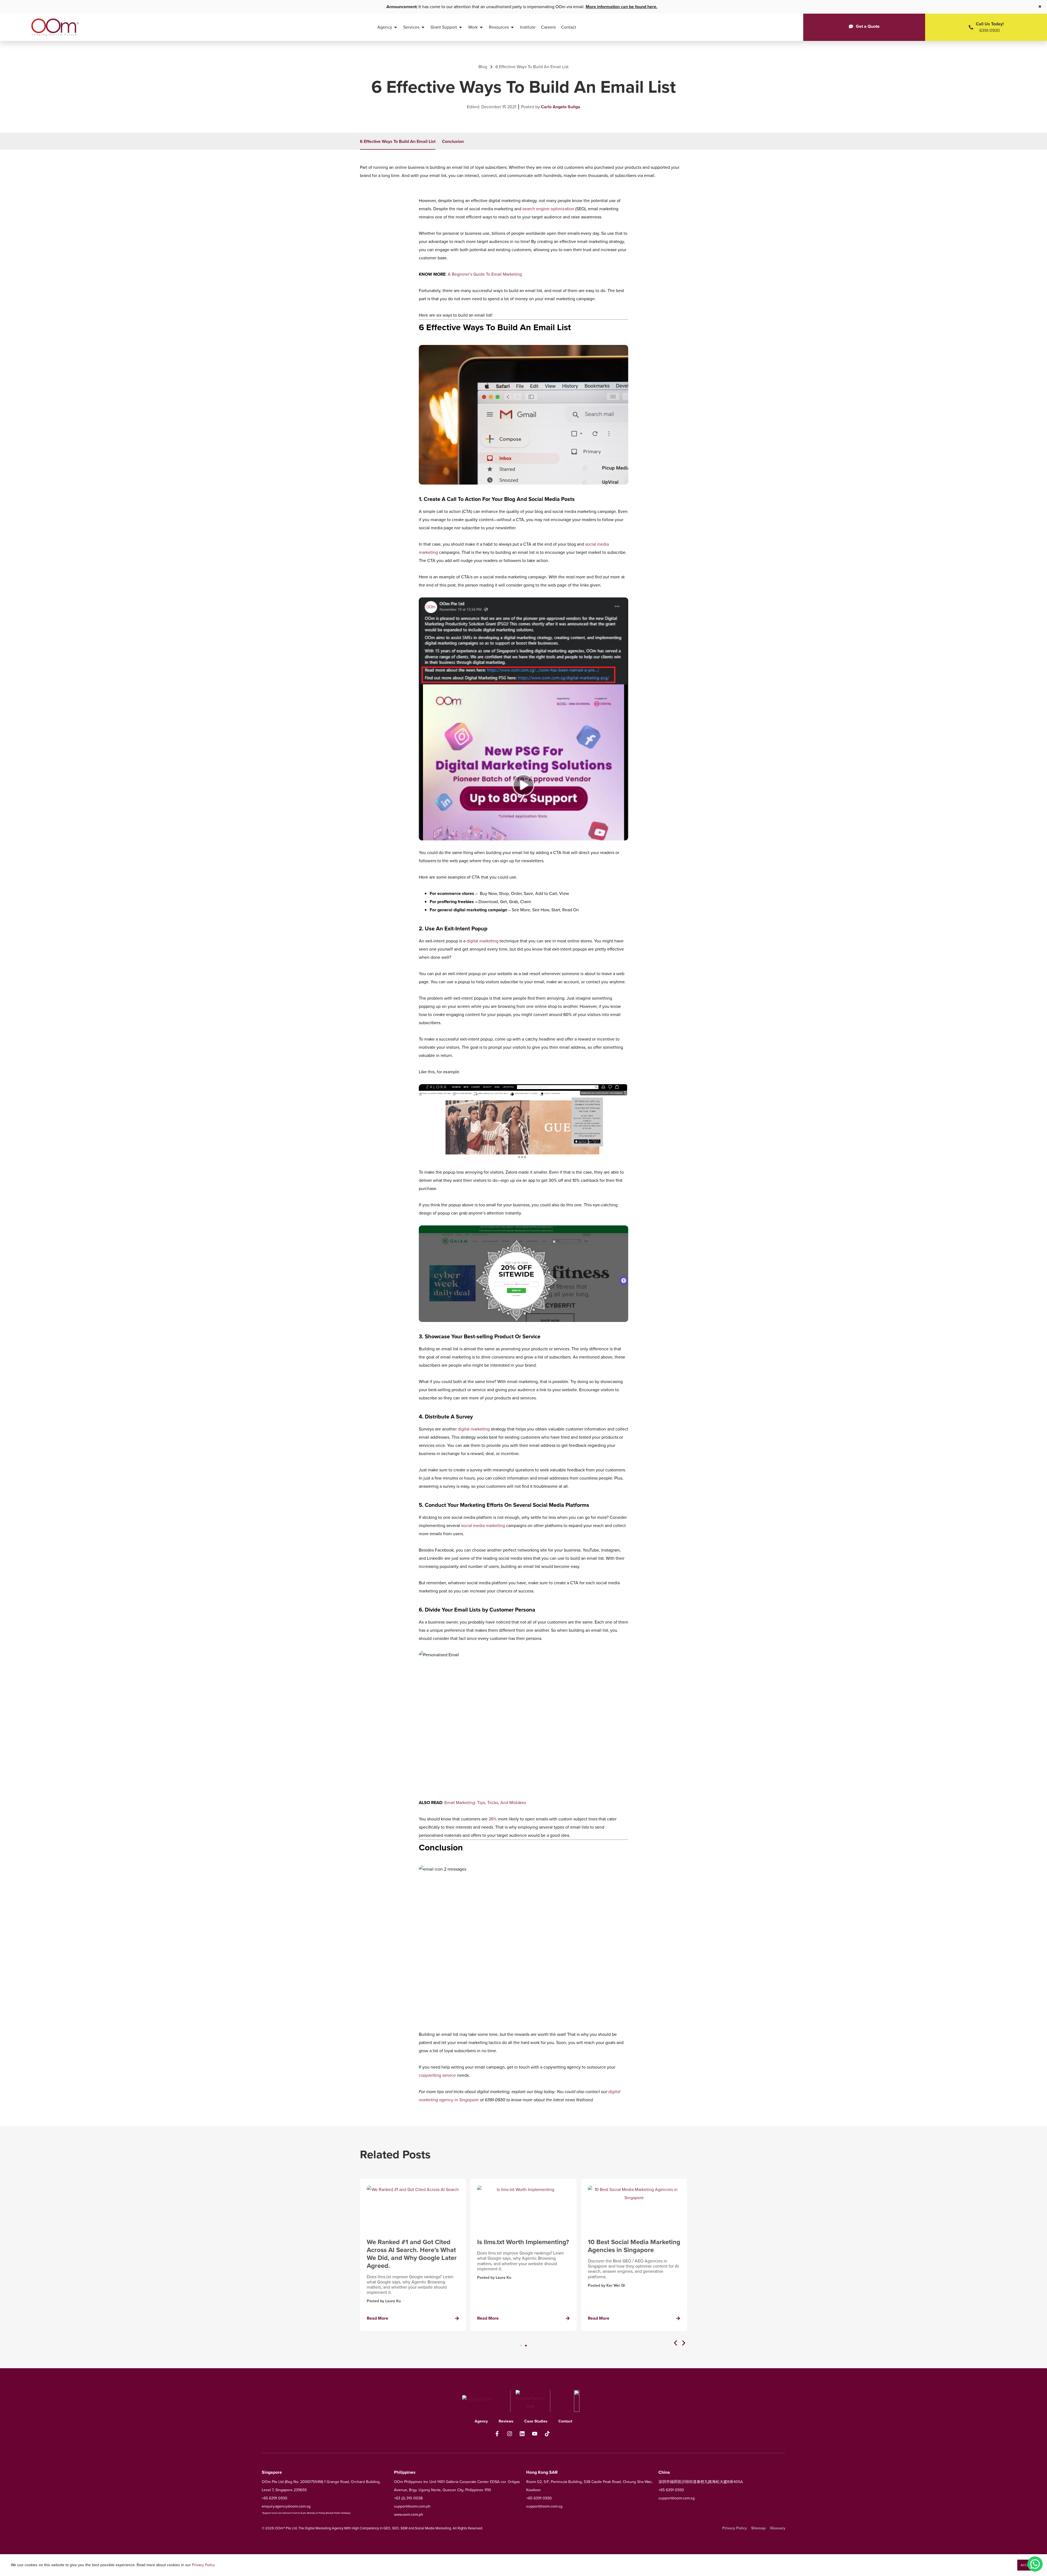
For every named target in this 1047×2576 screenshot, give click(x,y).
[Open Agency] (396, 27)
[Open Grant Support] (461, 27)
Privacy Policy (203, 2565)
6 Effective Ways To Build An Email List (398, 141)
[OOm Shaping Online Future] (55, 27)
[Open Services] (423, 27)
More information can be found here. (622, 7)
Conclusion (453, 141)
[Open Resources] (512, 27)
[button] (676, 2343)
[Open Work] (481, 27)
